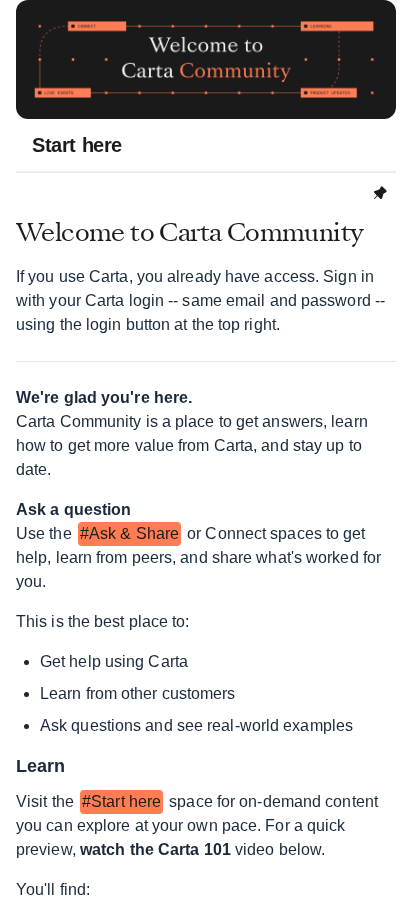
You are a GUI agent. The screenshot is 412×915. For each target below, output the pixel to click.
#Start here (121, 801)
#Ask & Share (129, 533)
